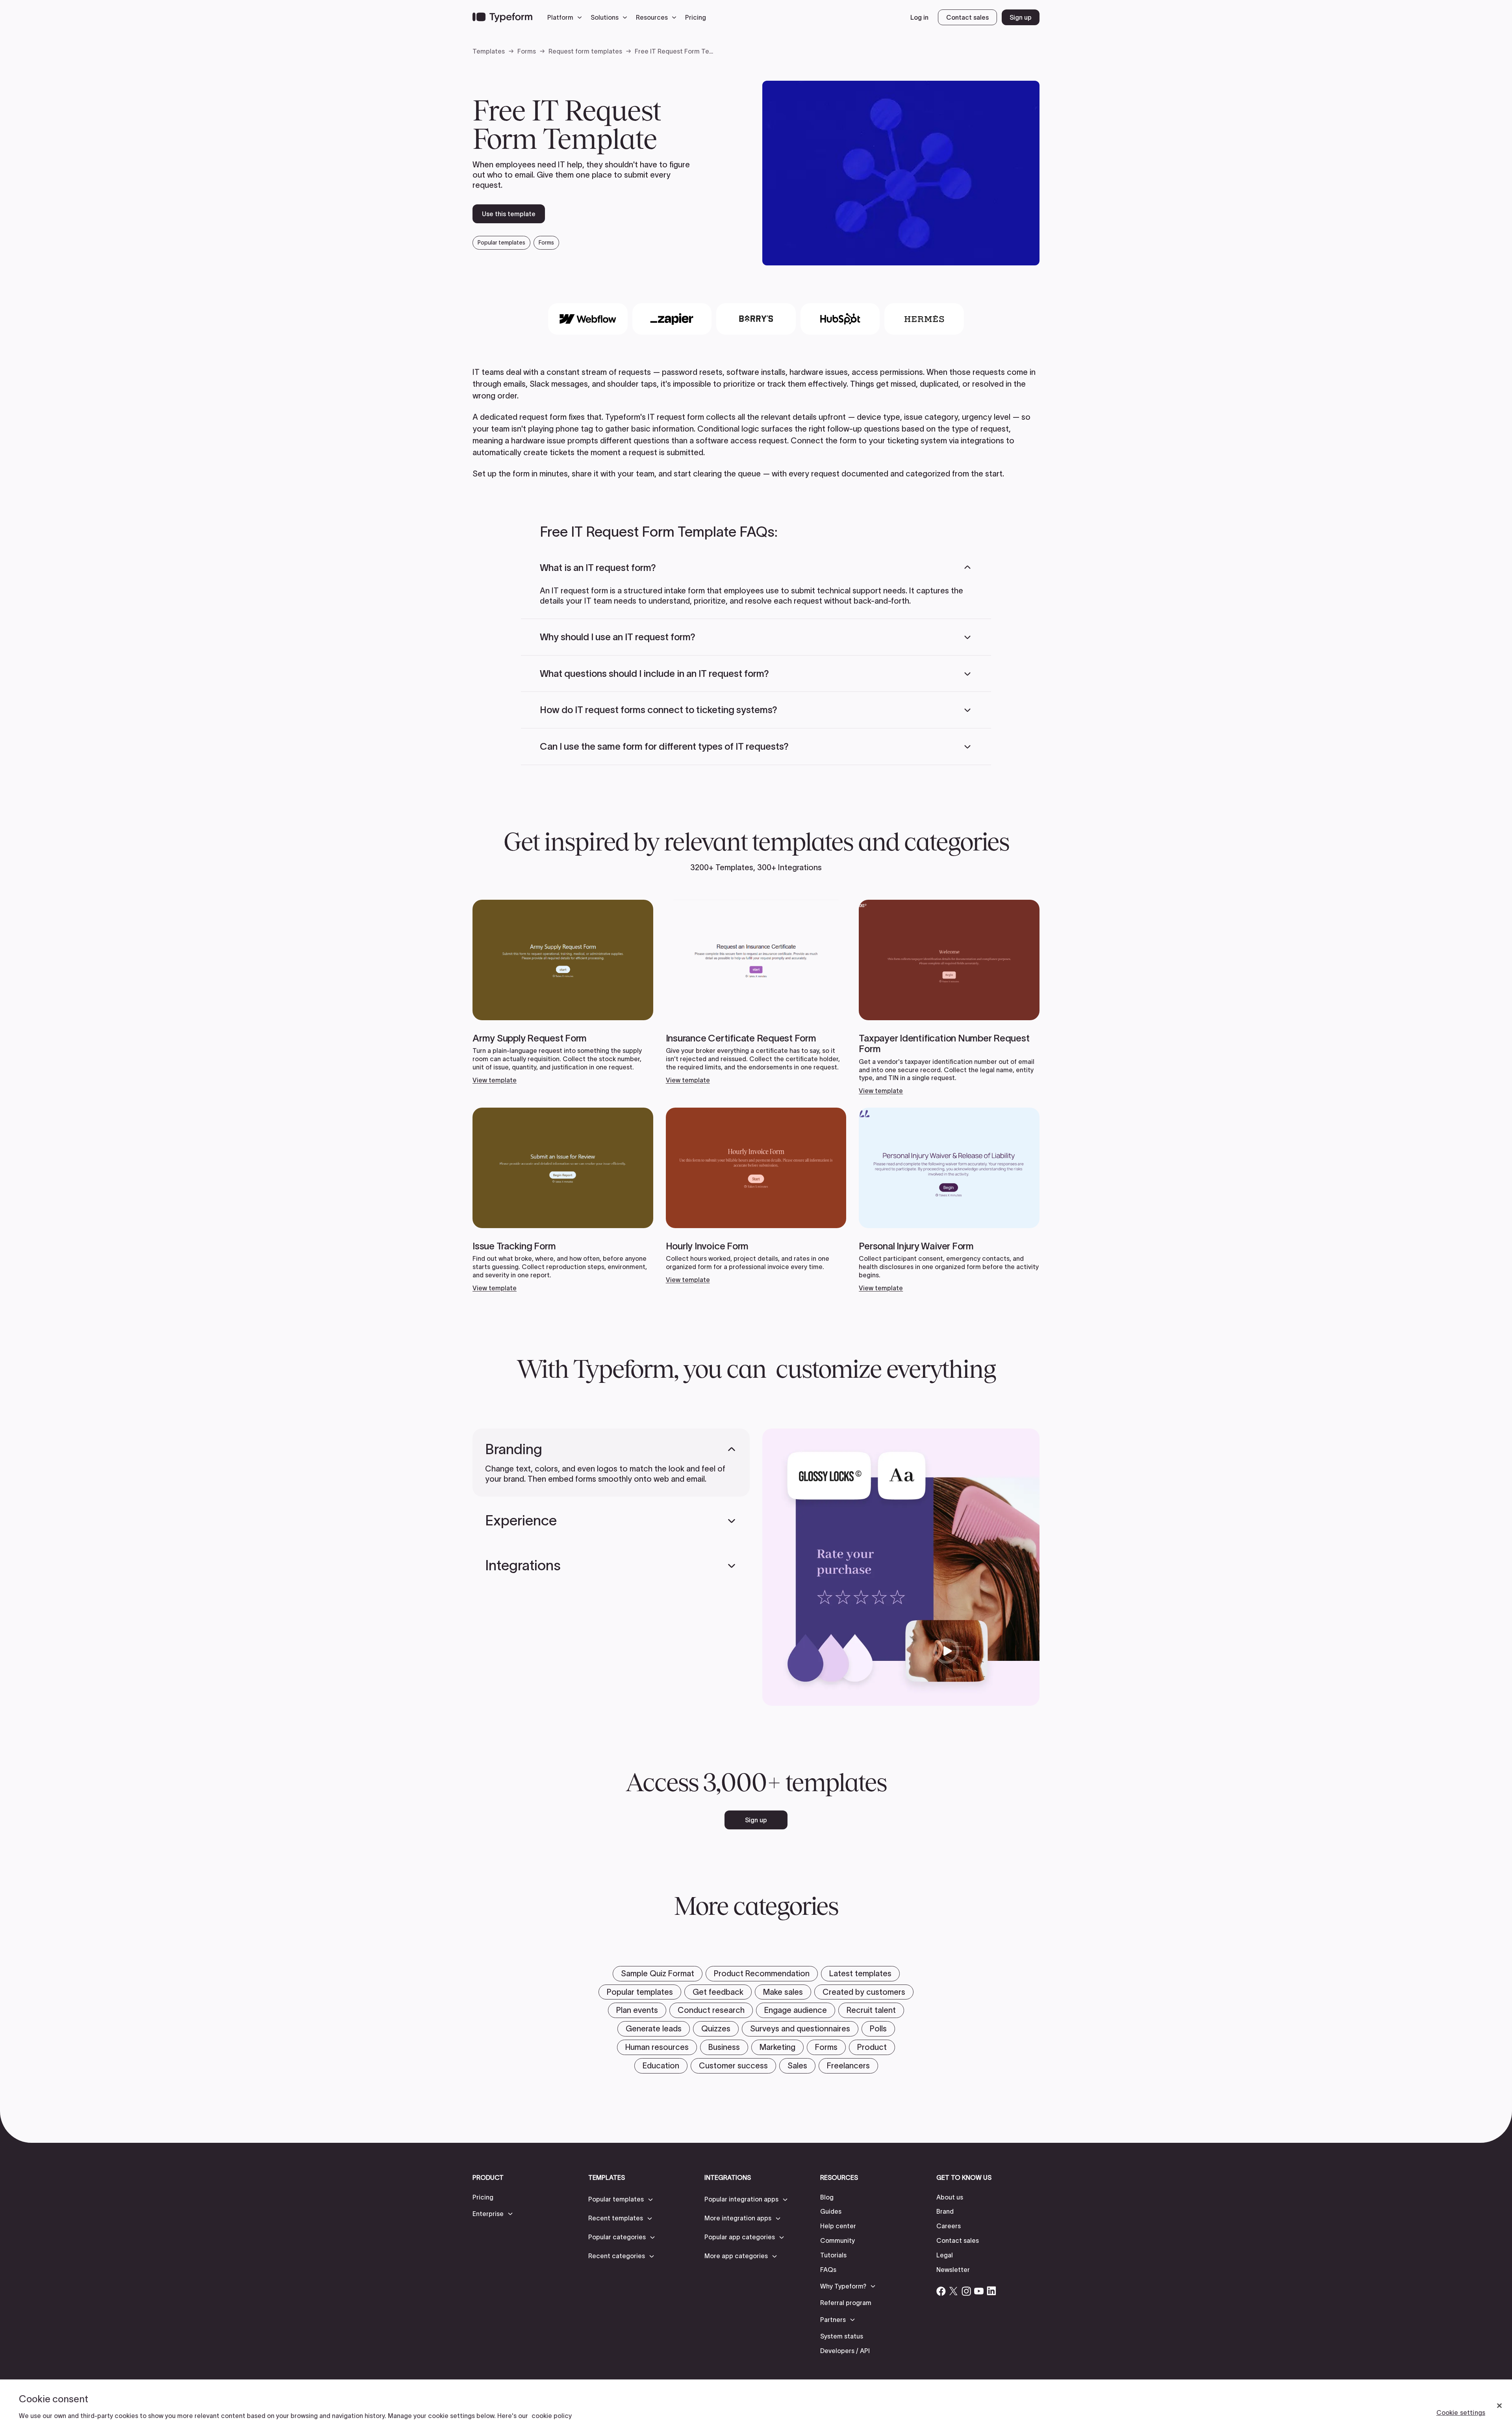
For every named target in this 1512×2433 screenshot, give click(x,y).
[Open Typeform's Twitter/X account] (954, 2291)
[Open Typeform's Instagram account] (966, 2291)
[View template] (563, 992)
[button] (567, 17)
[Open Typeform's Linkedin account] (991, 2291)
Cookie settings (1461, 2413)
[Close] (1499, 2406)
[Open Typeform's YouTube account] (979, 2291)
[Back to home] (502, 17)
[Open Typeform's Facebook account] (941, 2291)
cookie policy (552, 2416)
